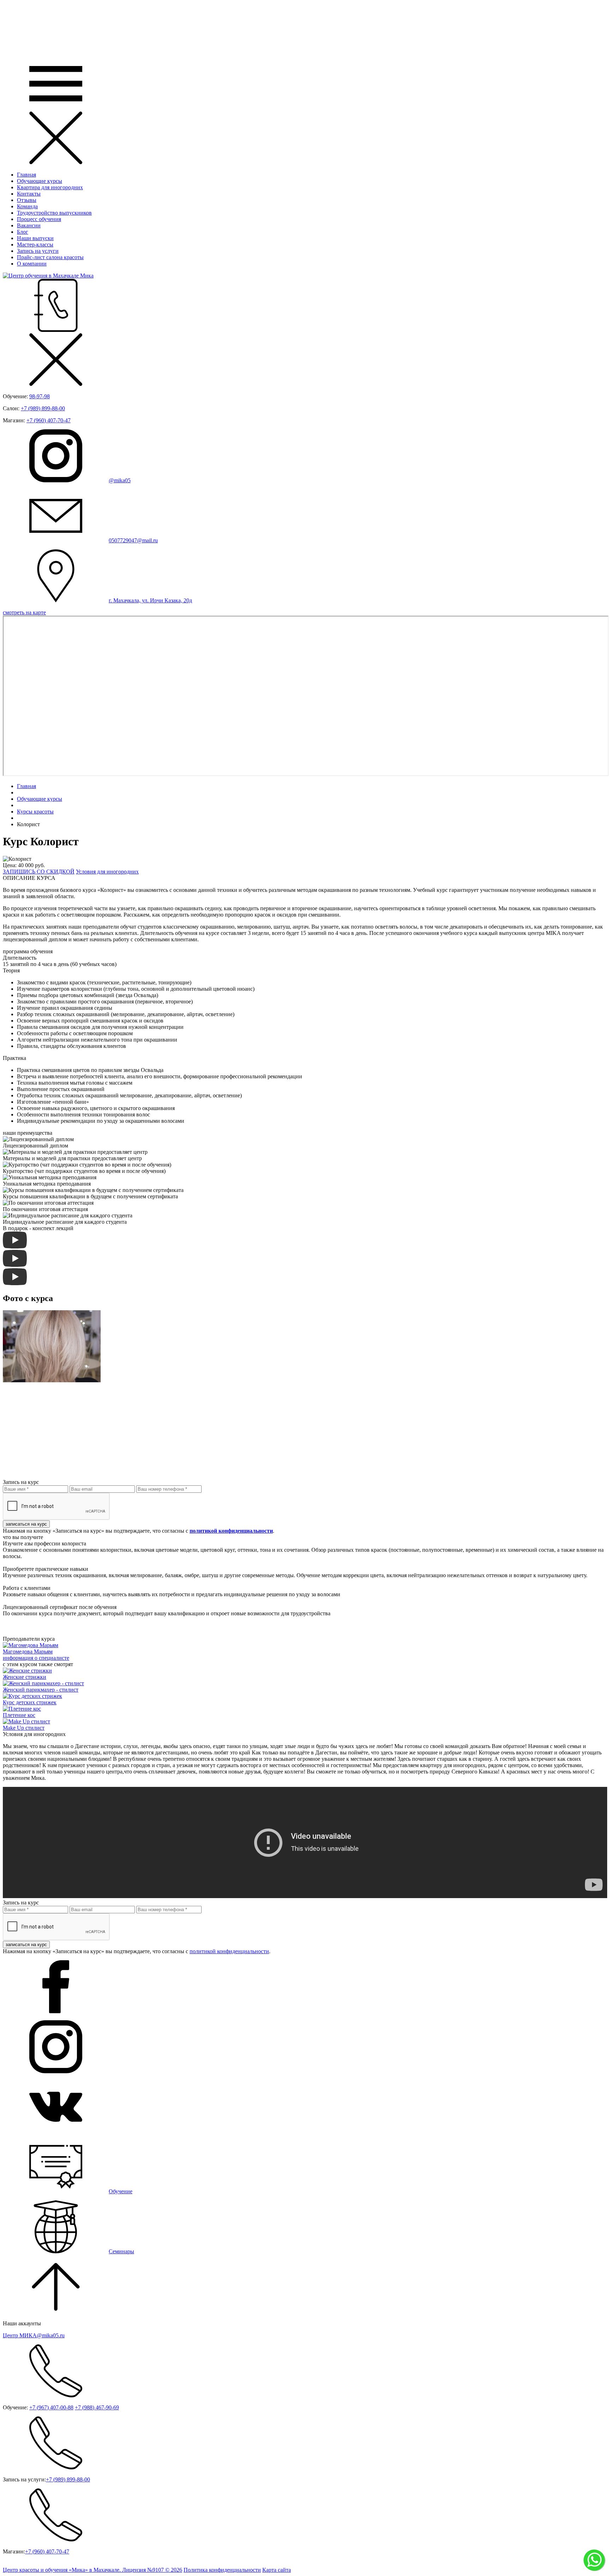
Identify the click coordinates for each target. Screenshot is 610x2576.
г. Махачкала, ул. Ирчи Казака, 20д (150, 600)
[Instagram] (56, 2071)
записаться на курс (26, 1524)
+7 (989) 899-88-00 (43, 408)
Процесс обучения (39, 219)
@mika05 (120, 480)
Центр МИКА (34, 2335)
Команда (27, 206)
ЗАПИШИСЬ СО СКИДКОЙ (39, 872)
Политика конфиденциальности (222, 2570)
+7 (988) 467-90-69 (97, 2407)
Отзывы (27, 200)
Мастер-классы (35, 245)
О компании (32, 264)
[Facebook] (56, 2011)
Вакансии (29, 225)
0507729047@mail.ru (133, 540)
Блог (23, 232)
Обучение (121, 2191)
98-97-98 (40, 396)
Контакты (29, 194)
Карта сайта (277, 2570)
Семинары (121, 2251)
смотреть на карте (24, 612)
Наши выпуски (35, 238)
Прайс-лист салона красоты (50, 257)
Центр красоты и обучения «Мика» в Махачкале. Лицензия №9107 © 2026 (92, 2570)
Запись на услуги (38, 251)
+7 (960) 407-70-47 (49, 420)
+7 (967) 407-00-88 (51, 2407)
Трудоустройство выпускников (54, 213)
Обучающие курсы (40, 181)
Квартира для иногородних (50, 187)
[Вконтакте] (56, 2131)
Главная (26, 175)
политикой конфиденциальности (229, 1951)
